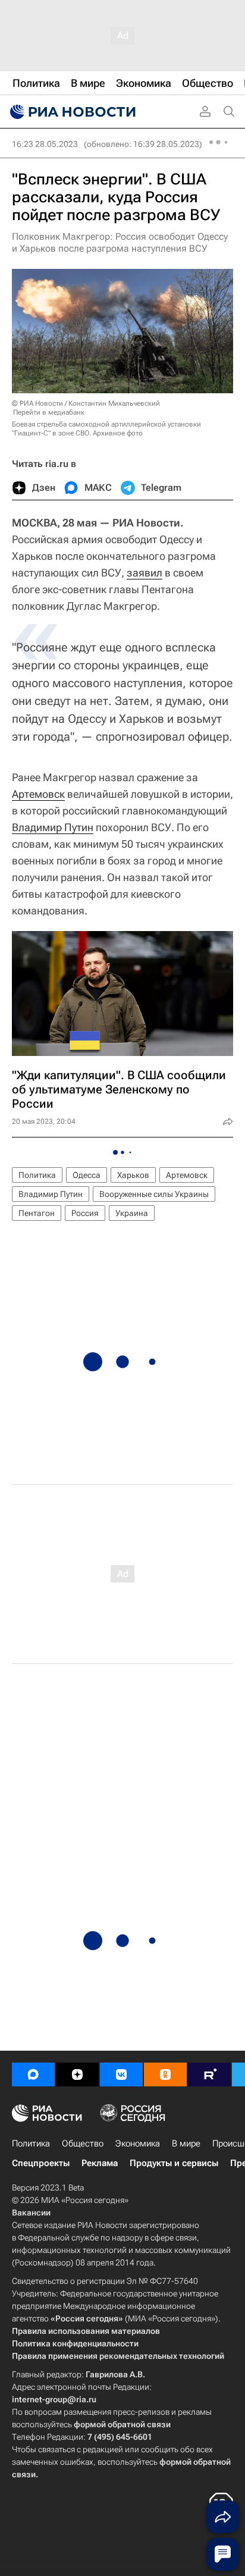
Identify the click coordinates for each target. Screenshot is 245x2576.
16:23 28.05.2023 (45, 144)
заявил (145, 573)
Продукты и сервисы (174, 2163)
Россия (85, 1213)
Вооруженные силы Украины (154, 1194)
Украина (132, 1213)
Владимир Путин (53, 827)
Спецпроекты (41, 2163)
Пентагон (37, 1213)
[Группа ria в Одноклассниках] (165, 2074)
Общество (83, 2143)
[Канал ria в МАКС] (33, 2074)
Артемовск (38, 794)
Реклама (100, 2163)
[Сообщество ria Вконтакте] (121, 2074)
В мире (186, 2143)
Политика (37, 1175)
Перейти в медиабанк (49, 412)
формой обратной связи (122, 2424)
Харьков (133, 1175)
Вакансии (31, 2213)
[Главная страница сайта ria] (71, 112)
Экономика (138, 2143)
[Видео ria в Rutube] (209, 2074)
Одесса (87, 1175)
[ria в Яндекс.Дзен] (77, 2074)
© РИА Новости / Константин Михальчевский (86, 403)
